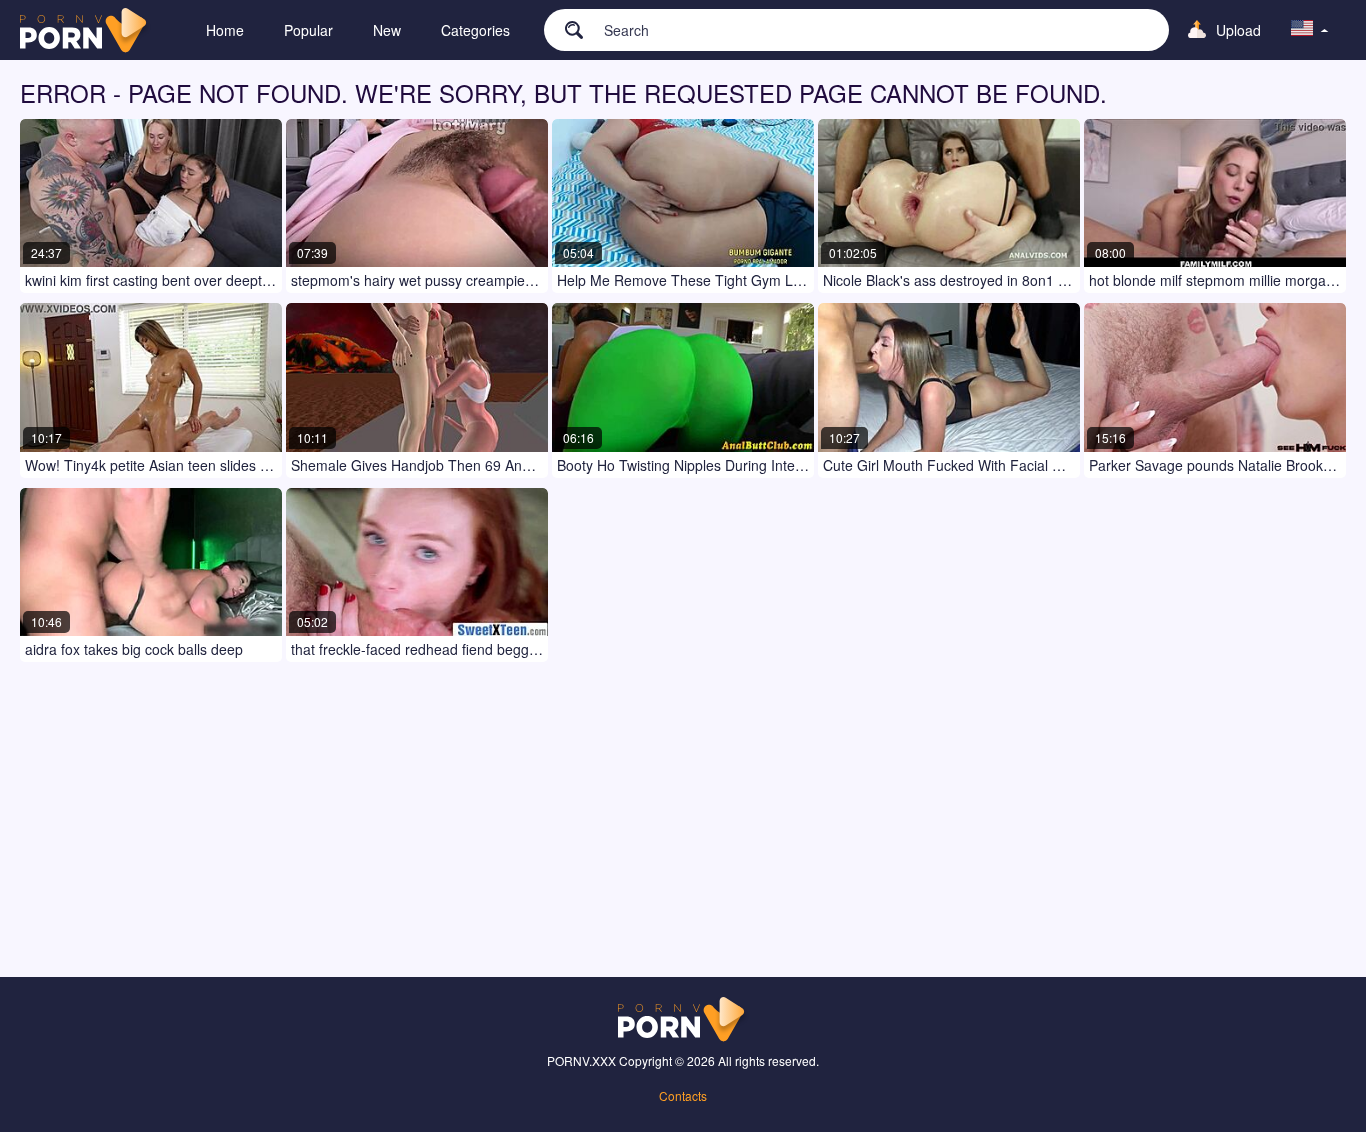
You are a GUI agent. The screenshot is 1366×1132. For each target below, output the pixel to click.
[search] (564, 29)
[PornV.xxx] (85, 30)
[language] (1310, 30)
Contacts (683, 1095)
